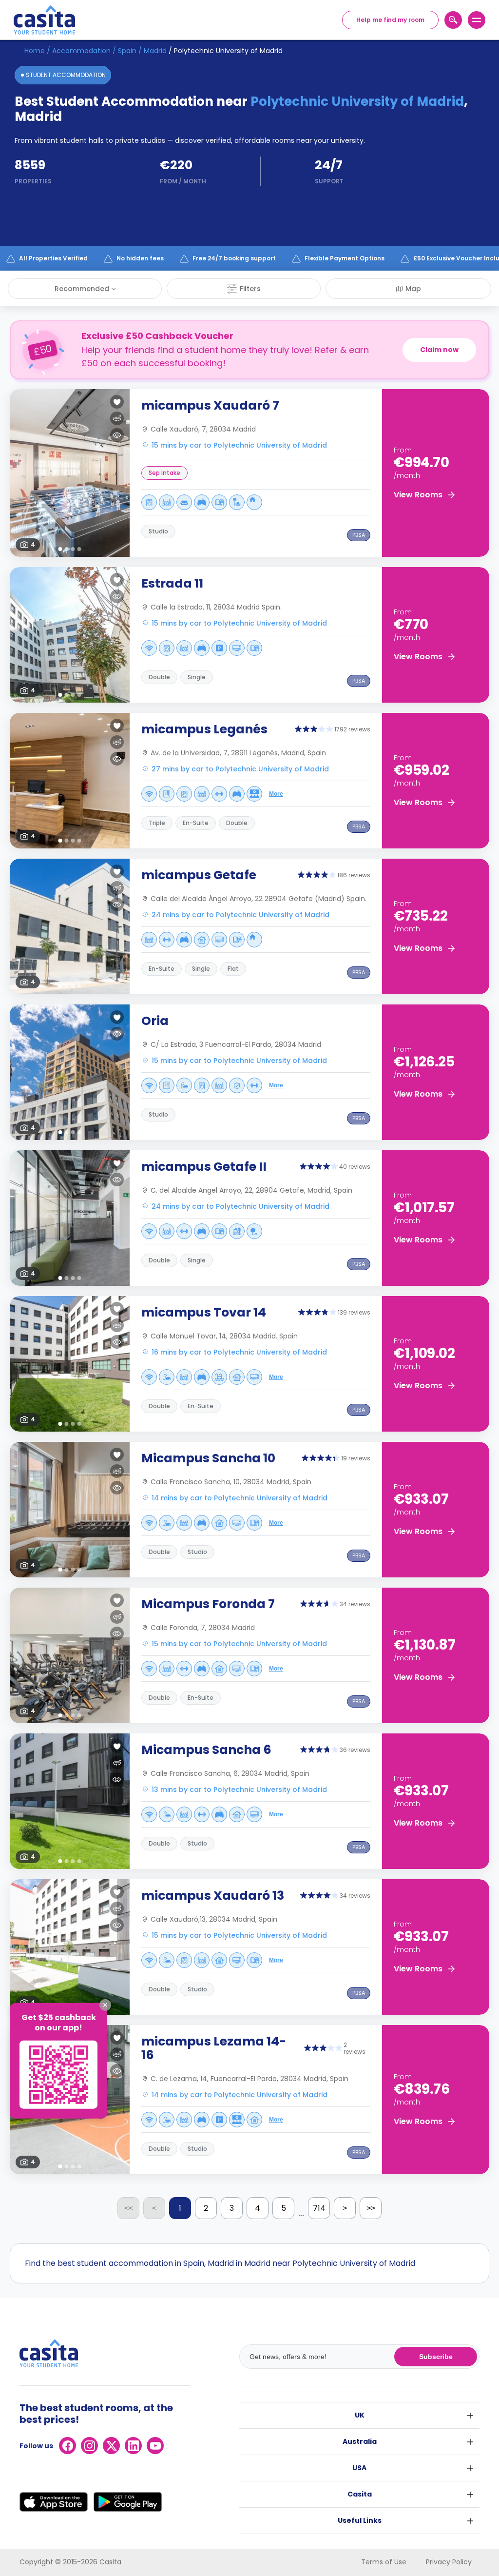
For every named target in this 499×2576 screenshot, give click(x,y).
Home (35, 51)
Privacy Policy (449, 2562)
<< (129, 2208)
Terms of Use (384, 2562)
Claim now (439, 350)
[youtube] (155, 2446)
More (276, 794)
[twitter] (111, 2446)
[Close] (105, 2005)
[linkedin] (133, 2446)
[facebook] (67, 2446)
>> (371, 2208)
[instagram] (89, 2446)
